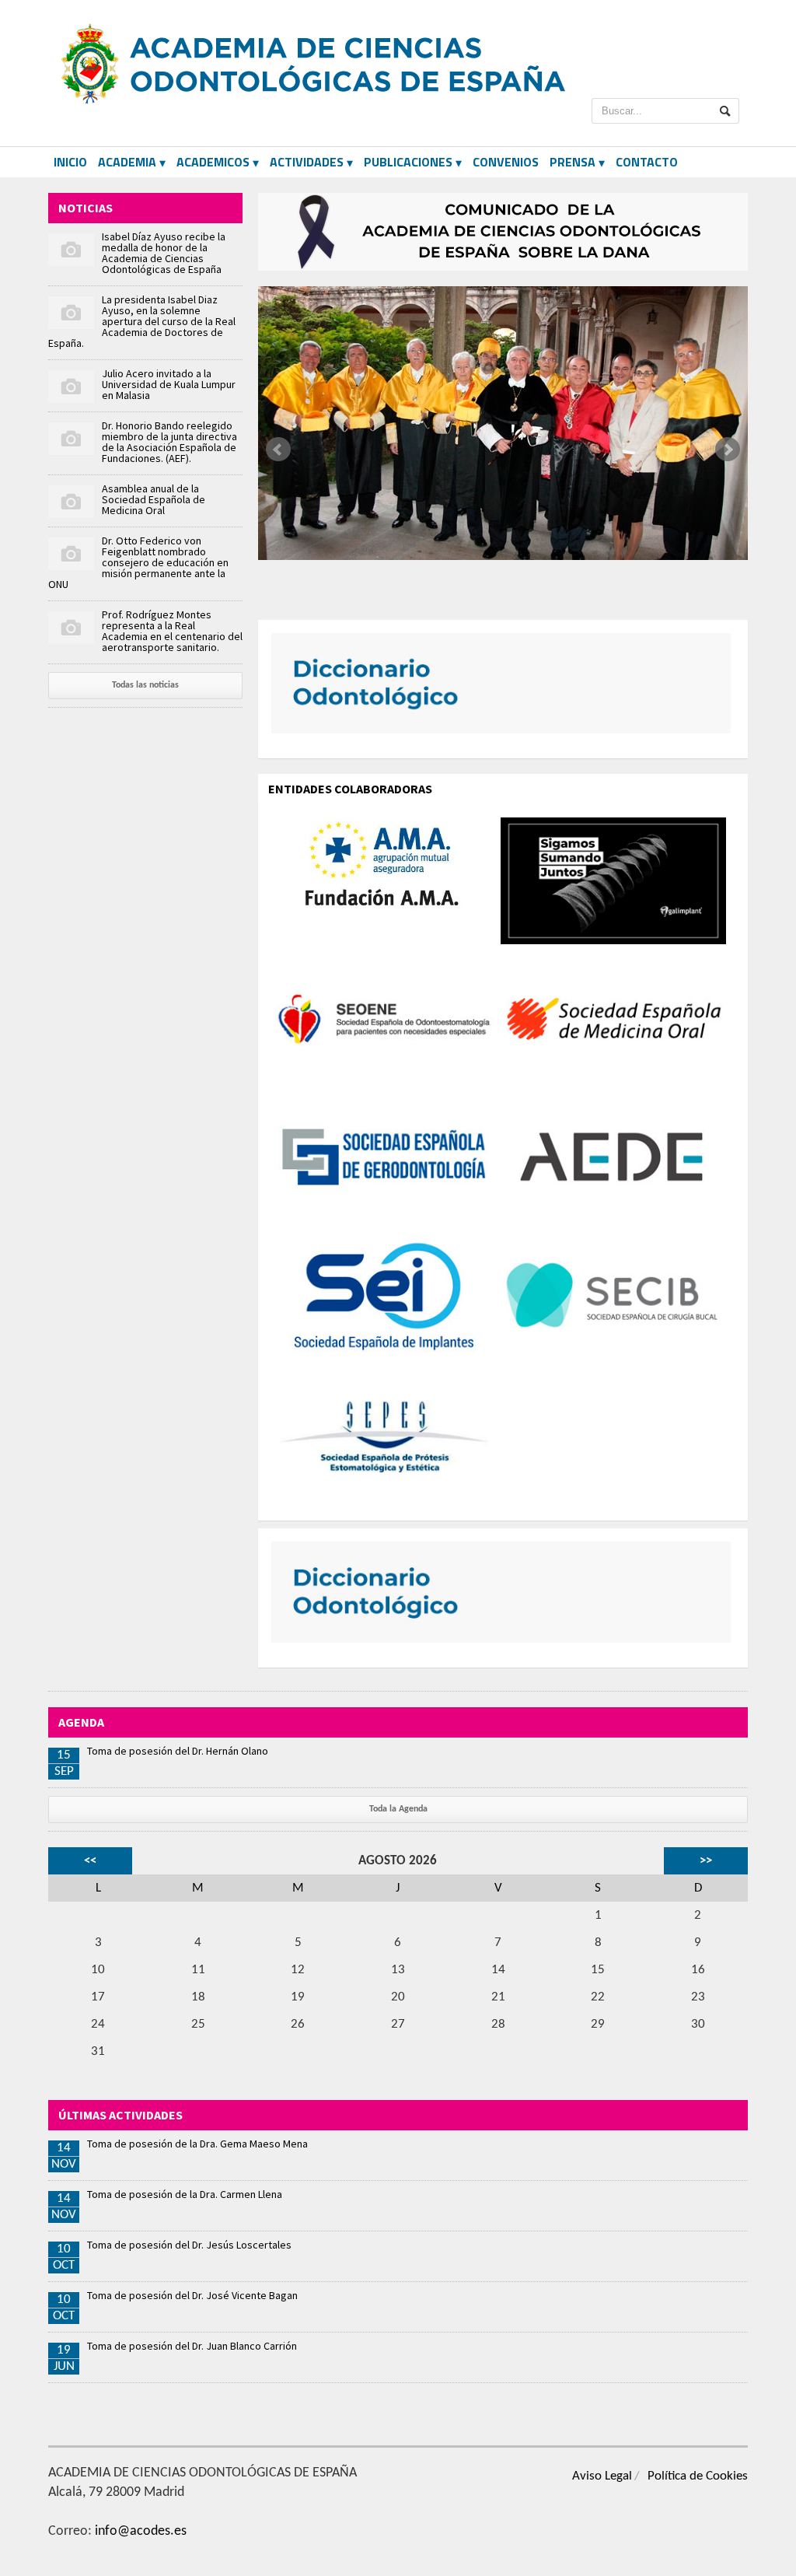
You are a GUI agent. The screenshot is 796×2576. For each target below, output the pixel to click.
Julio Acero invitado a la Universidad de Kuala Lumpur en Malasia (169, 384)
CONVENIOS (506, 162)
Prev (278, 450)
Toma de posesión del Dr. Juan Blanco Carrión (192, 2346)
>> (706, 1861)
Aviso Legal (602, 2476)
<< (90, 1861)
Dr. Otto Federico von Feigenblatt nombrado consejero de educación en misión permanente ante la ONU (138, 562)
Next (728, 450)
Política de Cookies (698, 2476)
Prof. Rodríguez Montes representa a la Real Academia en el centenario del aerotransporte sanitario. (172, 631)
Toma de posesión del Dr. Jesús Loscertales (189, 2245)
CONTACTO (647, 162)
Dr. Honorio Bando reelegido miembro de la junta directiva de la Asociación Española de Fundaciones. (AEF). (169, 442)
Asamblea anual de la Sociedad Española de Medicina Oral (154, 499)
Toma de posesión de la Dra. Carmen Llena (185, 2194)
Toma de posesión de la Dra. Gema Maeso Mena (197, 2144)
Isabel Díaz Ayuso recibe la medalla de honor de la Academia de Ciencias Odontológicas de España (164, 253)
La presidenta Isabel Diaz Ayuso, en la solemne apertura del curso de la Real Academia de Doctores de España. (142, 321)
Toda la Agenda (398, 1809)
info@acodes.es (141, 2531)
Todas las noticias (145, 685)
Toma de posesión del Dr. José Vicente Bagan (192, 2295)
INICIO (70, 162)
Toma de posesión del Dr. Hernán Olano (178, 1751)
